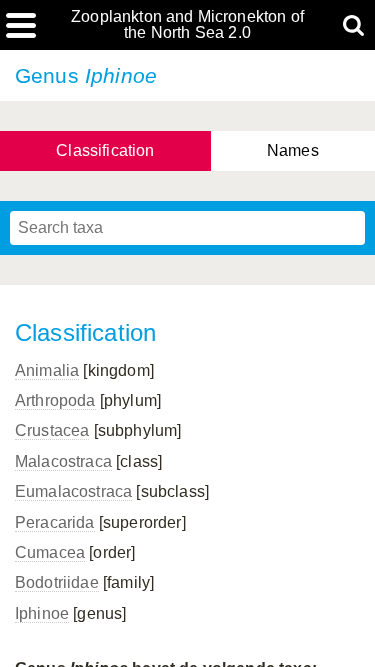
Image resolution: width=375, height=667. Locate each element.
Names (293, 150)
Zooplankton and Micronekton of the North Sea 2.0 (187, 25)
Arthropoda (55, 400)
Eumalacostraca (73, 491)
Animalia (47, 370)
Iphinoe (42, 613)
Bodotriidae (57, 582)
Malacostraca (63, 461)
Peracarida (55, 522)
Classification (105, 150)
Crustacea (52, 430)
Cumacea (50, 552)
